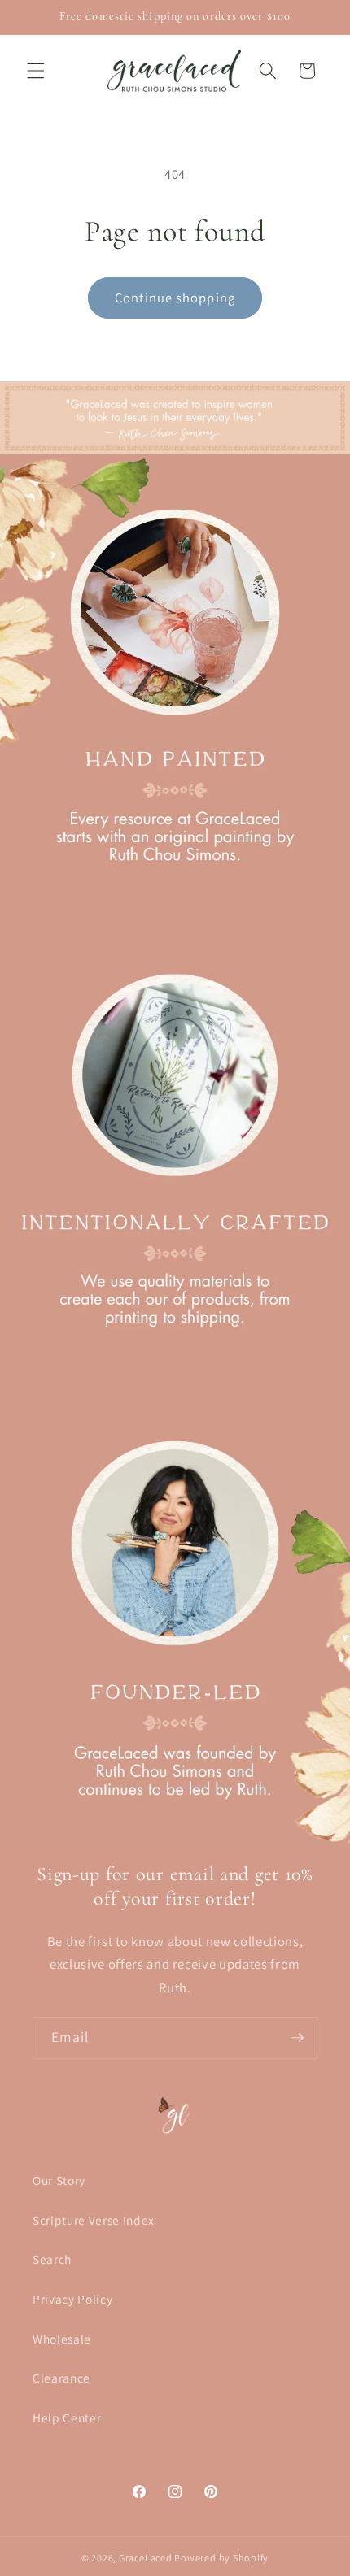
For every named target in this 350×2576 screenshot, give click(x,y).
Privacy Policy (72, 2299)
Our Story (59, 2180)
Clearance (61, 2378)
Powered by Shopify (221, 2558)
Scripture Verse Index (94, 2220)
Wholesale (62, 2339)
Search (52, 2259)
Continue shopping (175, 298)
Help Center (67, 2417)
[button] (36, 71)
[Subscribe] (297, 2038)
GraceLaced (146, 2558)
